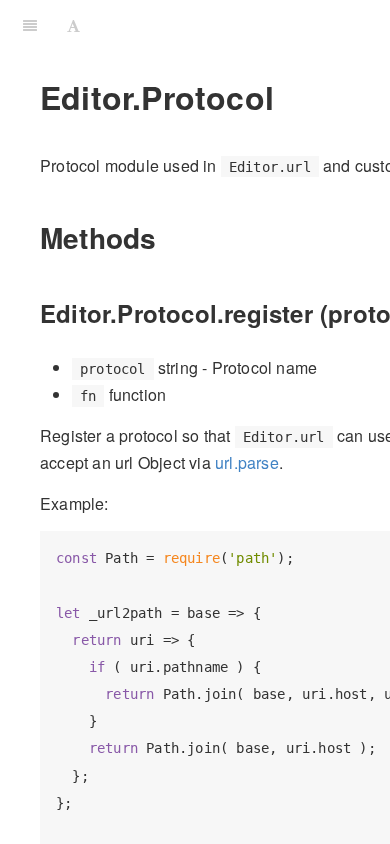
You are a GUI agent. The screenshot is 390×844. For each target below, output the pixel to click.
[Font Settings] (73, 25)
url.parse (247, 462)
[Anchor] (170, 237)
